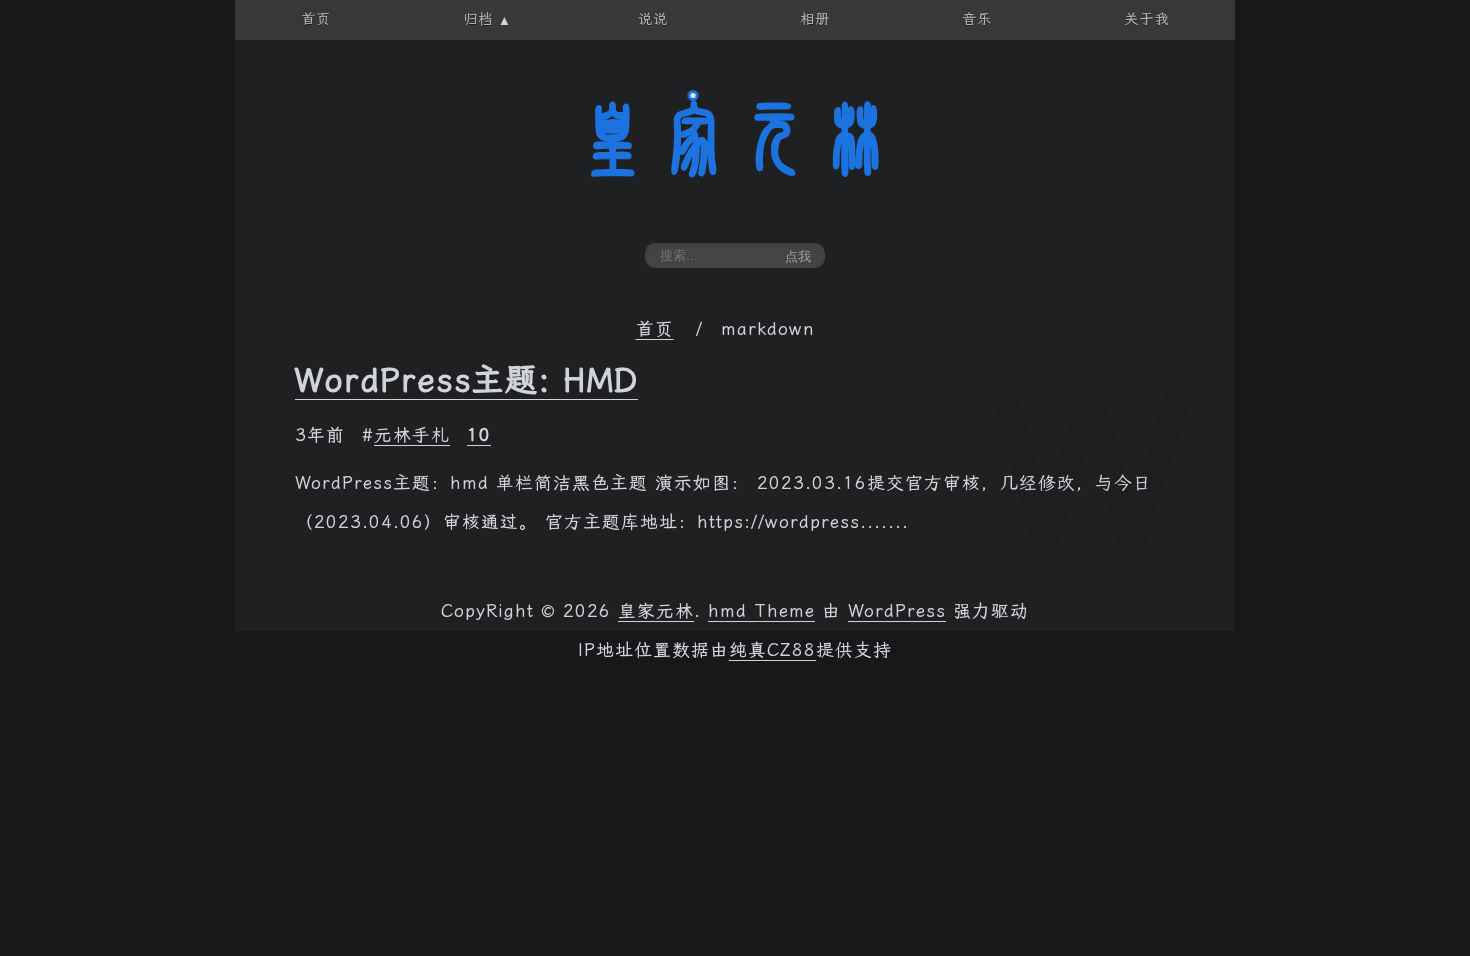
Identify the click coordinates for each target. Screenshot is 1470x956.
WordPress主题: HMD (466, 380)
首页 (655, 329)
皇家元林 (735, 139)
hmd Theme (761, 611)
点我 (798, 256)
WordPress (897, 611)
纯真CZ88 (772, 650)
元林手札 (412, 435)
